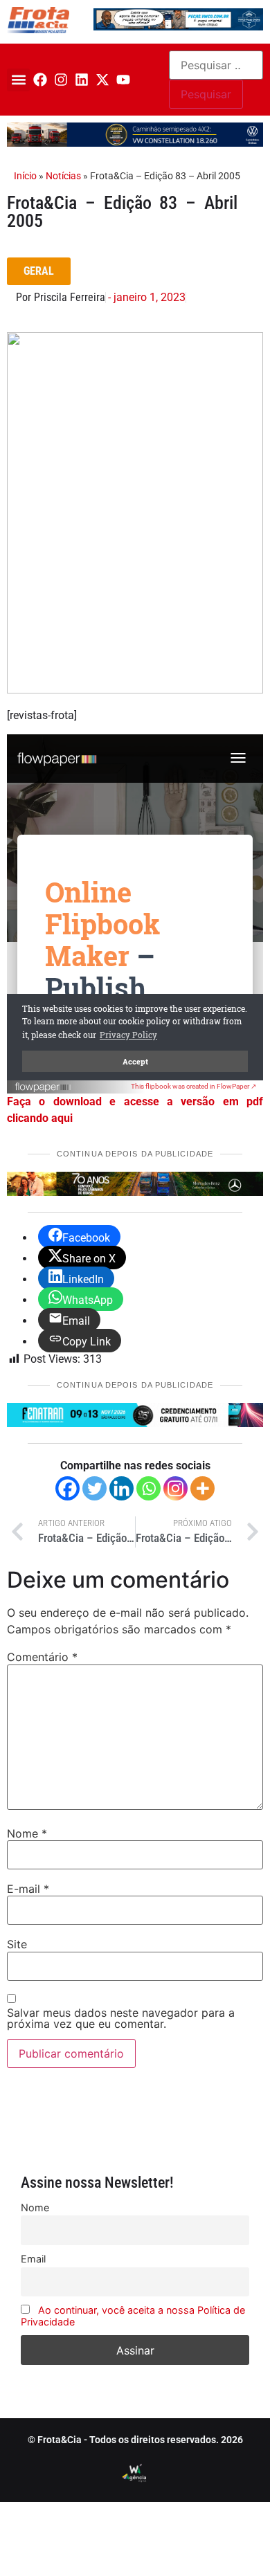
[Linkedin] (82, 80)
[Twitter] (94, 1488)
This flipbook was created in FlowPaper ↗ (193, 1086)
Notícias (63, 176)
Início (25, 176)
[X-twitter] (102, 80)
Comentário (42, 1657)
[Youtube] (123, 80)
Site (17, 1944)
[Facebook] (40, 80)
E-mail (28, 1889)
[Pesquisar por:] (216, 65)
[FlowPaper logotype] (43, 1089)
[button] (18, 80)
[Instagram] (61, 80)
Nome (27, 1833)
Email (33, 2259)
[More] (202, 1488)
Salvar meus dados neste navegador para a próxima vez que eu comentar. (121, 2018)
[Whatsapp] (148, 1488)
